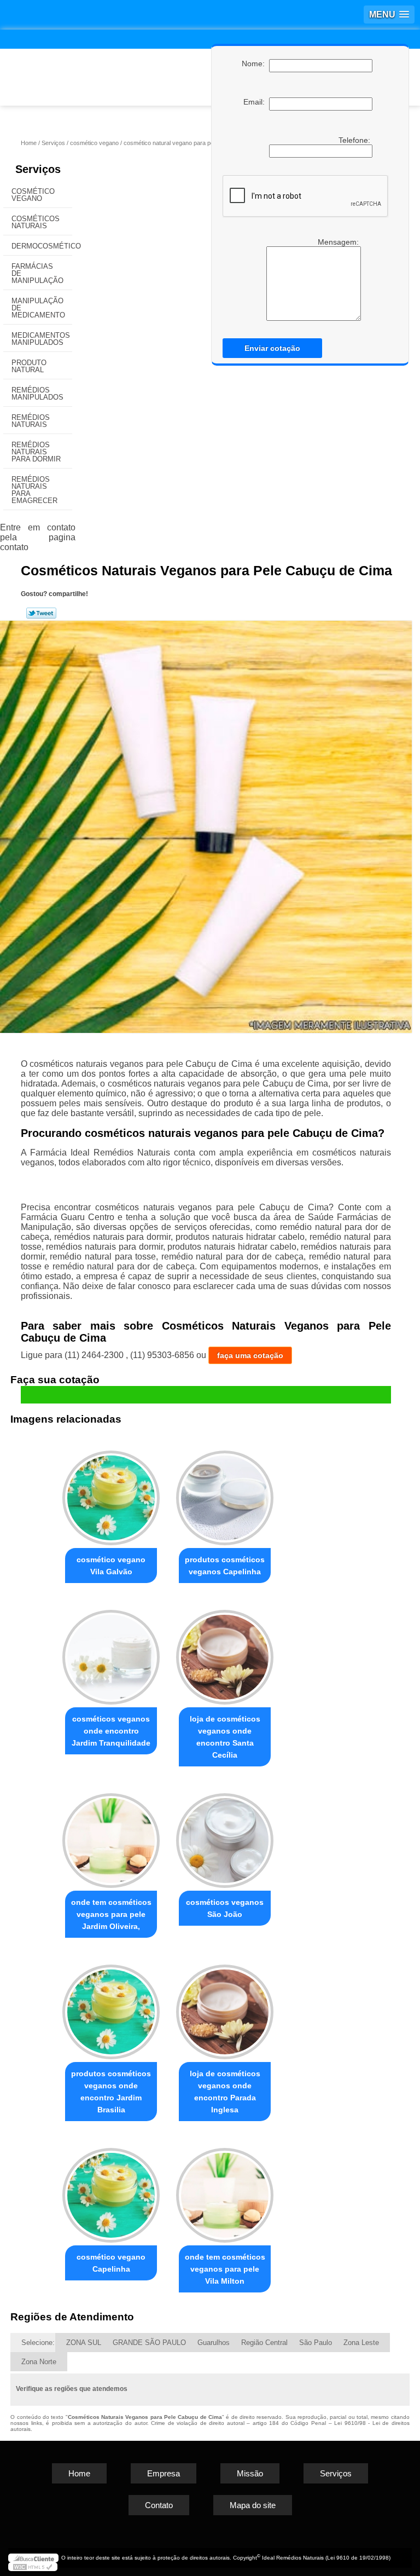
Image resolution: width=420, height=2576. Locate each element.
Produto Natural (29, 366)
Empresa (164, 2473)
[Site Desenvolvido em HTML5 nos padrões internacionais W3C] (33, 2567)
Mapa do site (253, 2505)
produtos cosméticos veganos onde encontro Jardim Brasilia (111, 2092)
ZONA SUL (84, 2343)
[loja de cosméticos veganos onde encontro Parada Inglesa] (225, 2007)
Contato (159, 2505)
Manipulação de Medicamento (38, 308)
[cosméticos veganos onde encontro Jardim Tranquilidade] (111, 1652)
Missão (250, 2473)
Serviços (38, 169)
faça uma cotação (250, 1355)
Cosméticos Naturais (36, 222)
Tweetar (41, 613)
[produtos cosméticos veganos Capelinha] (225, 1494)
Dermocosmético (42, 246)
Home (79, 2473)
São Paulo (316, 2343)
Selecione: (38, 2343)
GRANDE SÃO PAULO (149, 2343)
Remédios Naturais (31, 421)
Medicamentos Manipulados (41, 339)
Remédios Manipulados (37, 394)
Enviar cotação (272, 348)
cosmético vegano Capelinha (111, 2263)
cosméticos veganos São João (225, 1908)
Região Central (264, 2343)
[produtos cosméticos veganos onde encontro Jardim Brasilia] (111, 2007)
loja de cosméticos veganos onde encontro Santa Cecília (225, 1737)
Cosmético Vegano (33, 195)
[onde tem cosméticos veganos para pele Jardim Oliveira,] (111, 1836)
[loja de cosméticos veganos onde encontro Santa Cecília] (225, 1652)
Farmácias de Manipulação (37, 273)
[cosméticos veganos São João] (225, 1836)
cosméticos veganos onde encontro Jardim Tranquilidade (111, 1731)
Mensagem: (339, 242)
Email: (256, 102)
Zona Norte (39, 2362)
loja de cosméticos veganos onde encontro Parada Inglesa (225, 2092)
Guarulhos (214, 2343)
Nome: (255, 63)
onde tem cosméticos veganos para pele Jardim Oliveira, (111, 1914)
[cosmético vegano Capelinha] (111, 2190)
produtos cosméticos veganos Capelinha (225, 1566)
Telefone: (355, 140)
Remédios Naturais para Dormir (36, 452)
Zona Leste (361, 2343)
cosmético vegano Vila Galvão (111, 1566)
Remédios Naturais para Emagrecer (34, 490)
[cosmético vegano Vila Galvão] (111, 1494)
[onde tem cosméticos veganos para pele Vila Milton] (225, 2190)
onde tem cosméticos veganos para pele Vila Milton (225, 2269)
